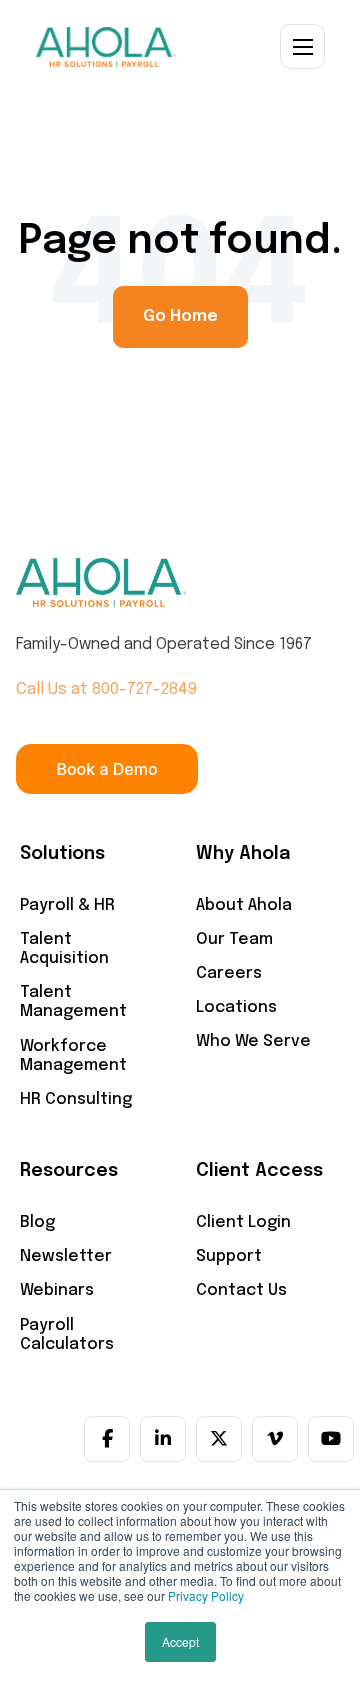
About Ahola (244, 905)
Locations (236, 1007)
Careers (229, 973)
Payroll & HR (67, 905)
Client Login (243, 1222)
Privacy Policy (206, 1595)
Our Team (234, 939)
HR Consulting (76, 1099)
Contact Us (241, 1290)
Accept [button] (180, 1641)
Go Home (180, 316)
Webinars (57, 1290)
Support (229, 1256)
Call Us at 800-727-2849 (106, 689)
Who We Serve (253, 1041)
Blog (37, 1222)
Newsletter (66, 1256)
